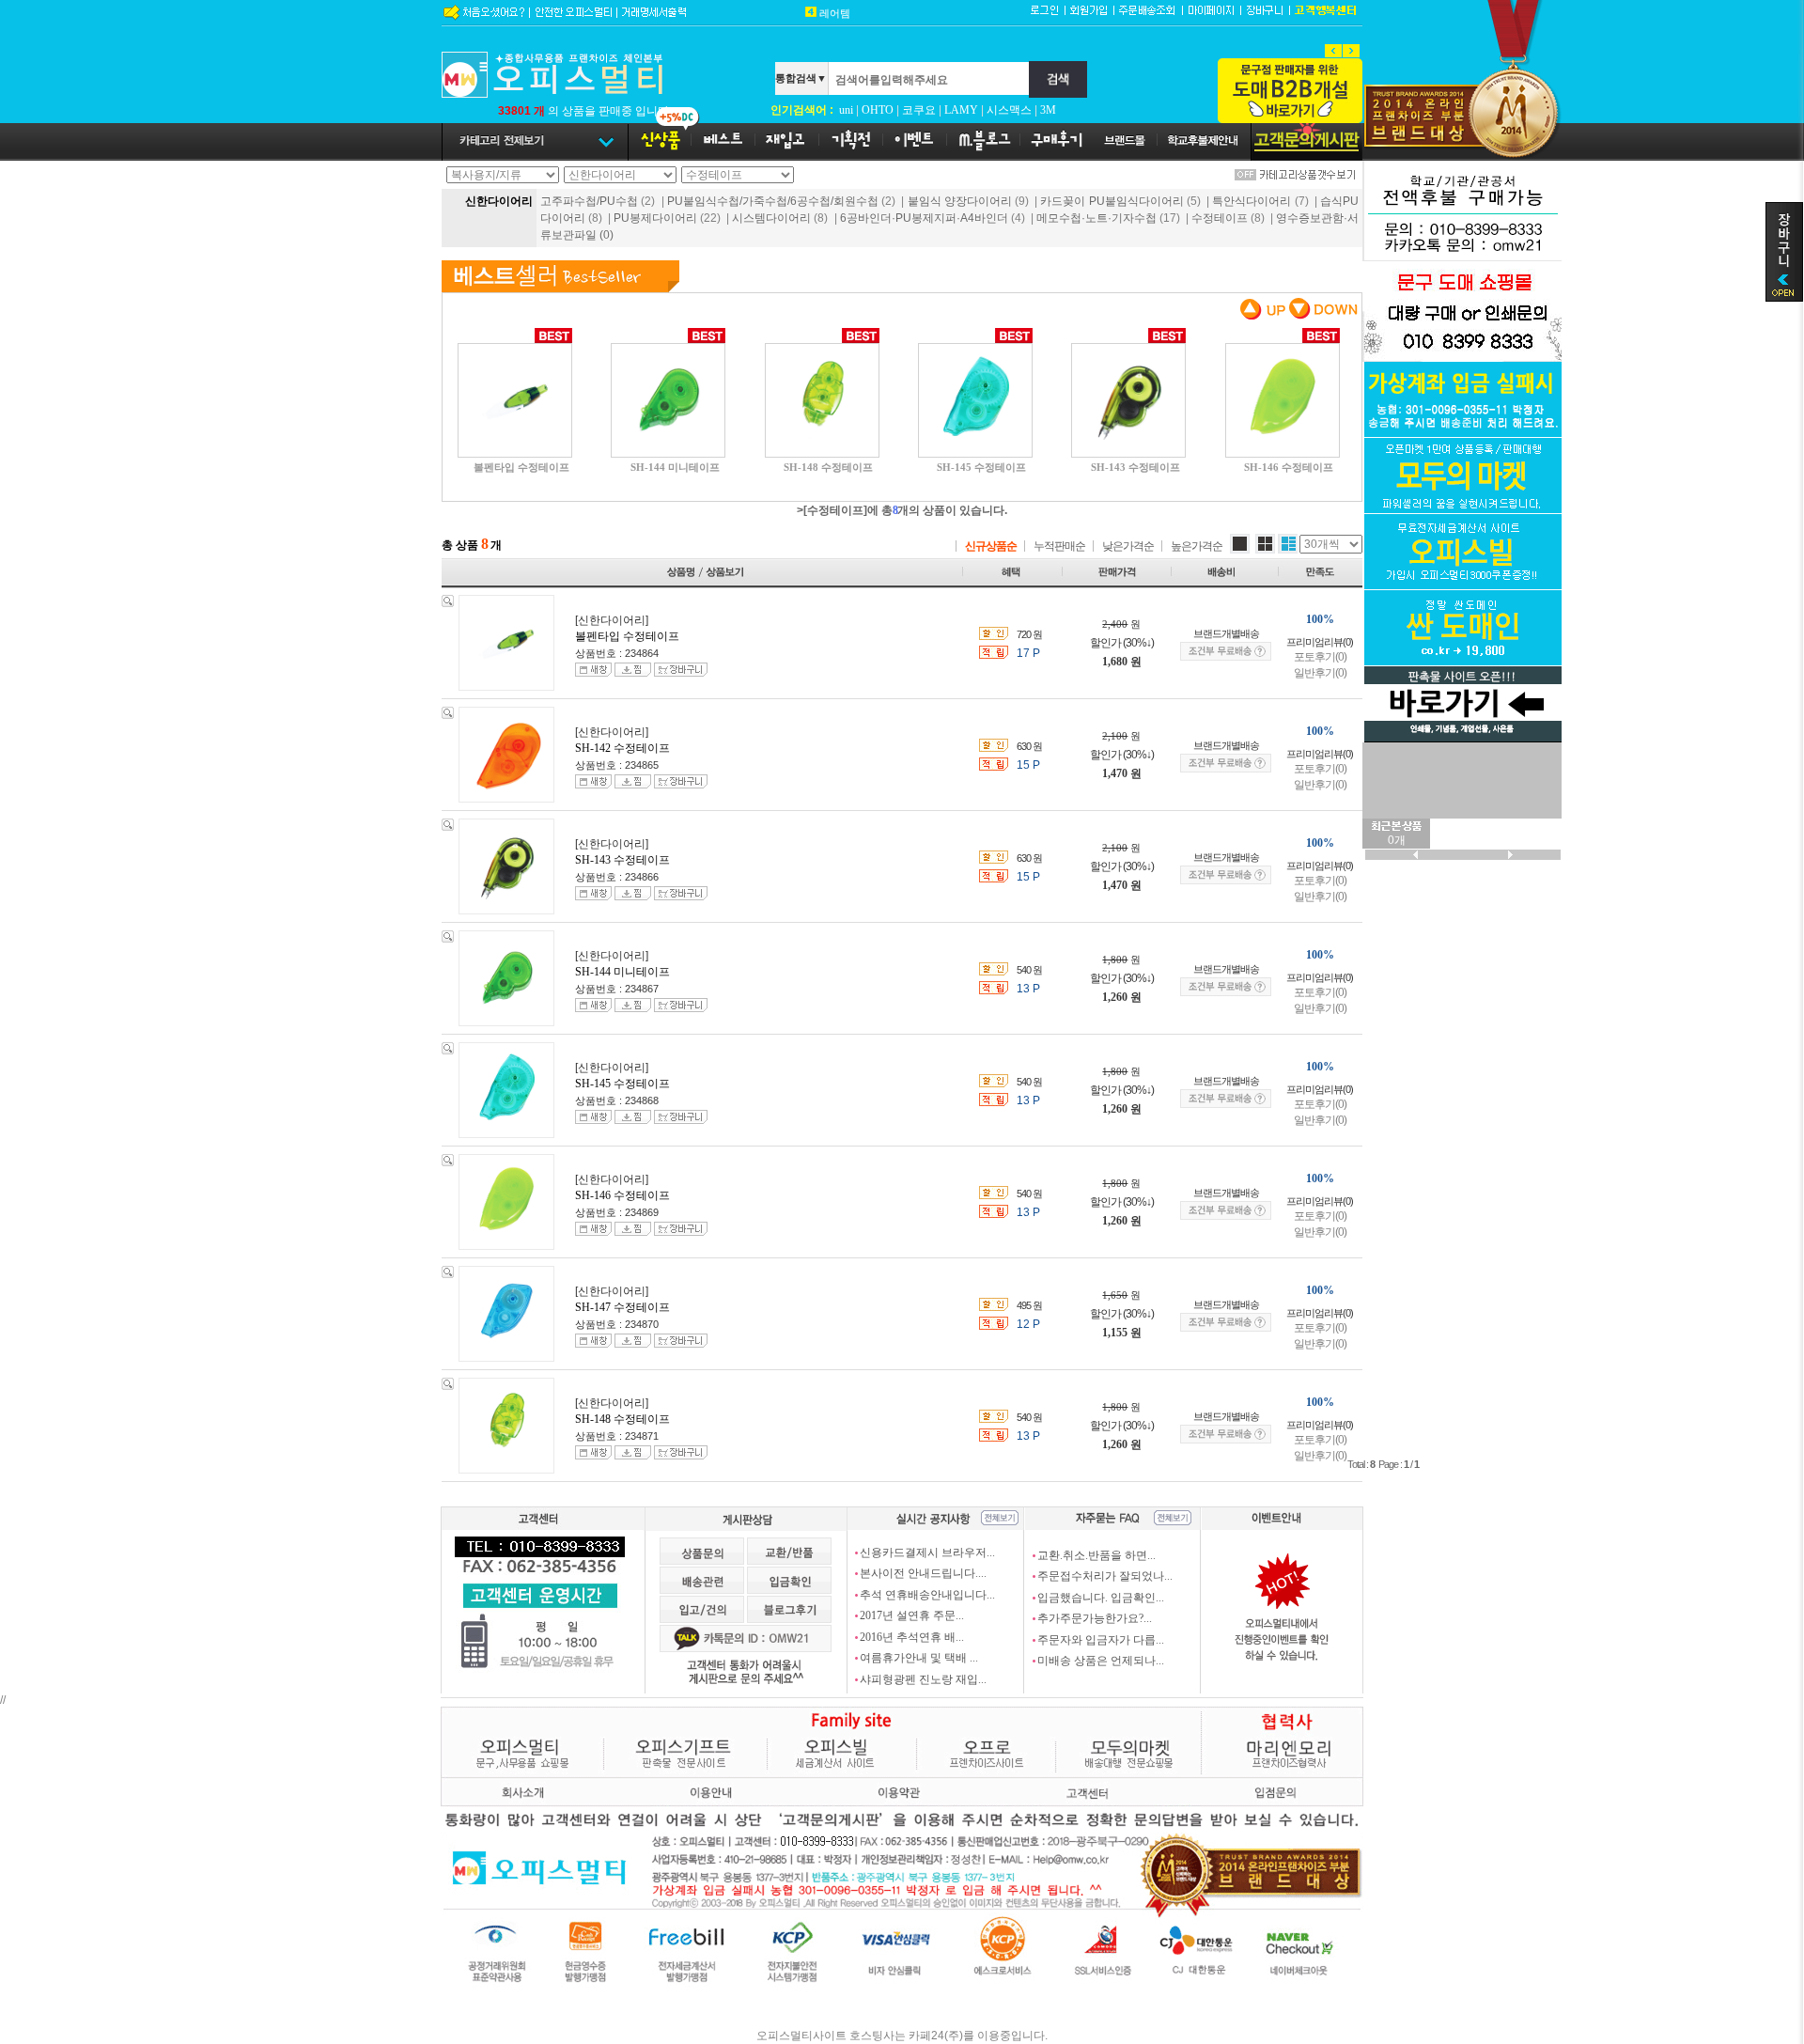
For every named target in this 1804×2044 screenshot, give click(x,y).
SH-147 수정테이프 (622, 1307)
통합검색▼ (801, 78)
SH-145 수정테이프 (622, 1084)
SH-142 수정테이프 (622, 748)
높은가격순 (1197, 546)
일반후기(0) (1320, 673)
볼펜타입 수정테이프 (627, 636)
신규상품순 (991, 546)
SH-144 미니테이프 (622, 972)
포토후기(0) (1320, 657)
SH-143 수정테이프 (622, 860)
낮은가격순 (1128, 546)
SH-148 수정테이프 (622, 1419)
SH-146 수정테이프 (622, 1195)
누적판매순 (1059, 546)
